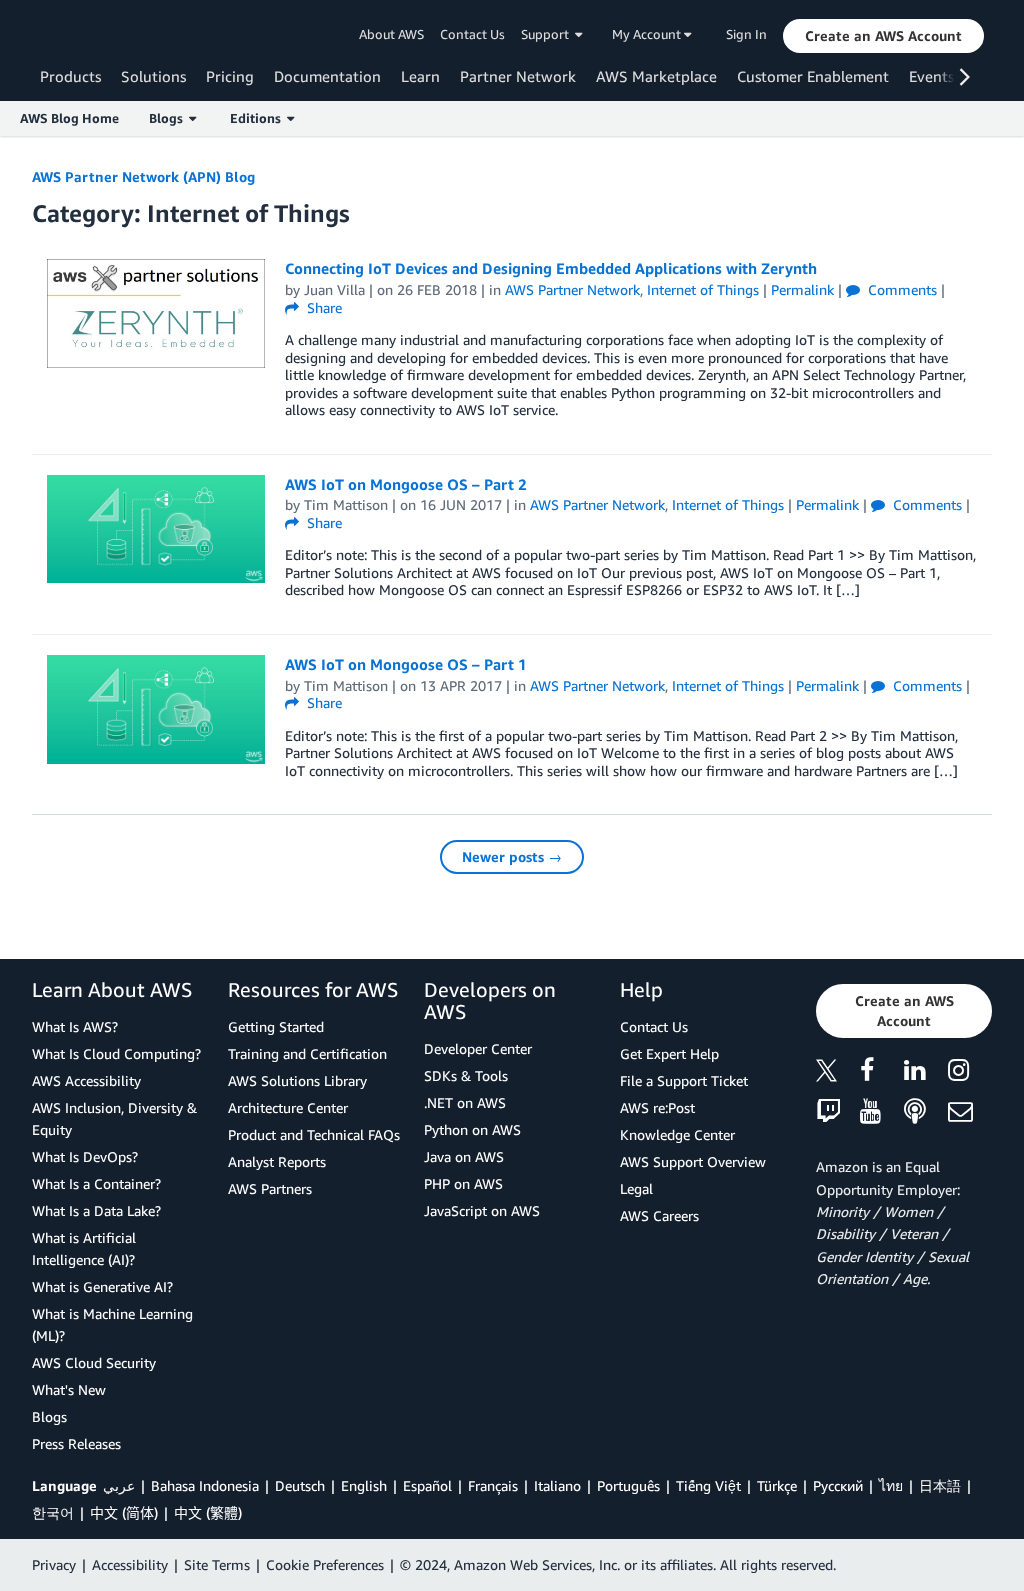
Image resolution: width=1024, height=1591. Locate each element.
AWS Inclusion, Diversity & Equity (114, 1118)
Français (493, 1485)
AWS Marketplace (656, 76)
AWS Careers (659, 1215)
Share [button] (322, 307)
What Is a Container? (96, 1183)
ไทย (891, 1485)
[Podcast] (926, 1112)
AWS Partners (270, 1188)
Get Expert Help (669, 1053)
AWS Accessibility (86, 1080)
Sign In (746, 34)
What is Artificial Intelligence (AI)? (84, 1248)
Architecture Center (288, 1107)
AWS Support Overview (693, 1161)
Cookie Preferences (325, 1564)
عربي (119, 1485)
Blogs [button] (169, 118)
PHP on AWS (463, 1183)
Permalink (802, 289)
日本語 (940, 1485)
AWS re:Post (657, 1107)
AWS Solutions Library (297, 1080)
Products (70, 76)
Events (931, 76)
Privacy (54, 1564)
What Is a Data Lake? (96, 1210)
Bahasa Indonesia (205, 1485)
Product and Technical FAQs (314, 1134)
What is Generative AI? (102, 1286)
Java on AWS (464, 1156)
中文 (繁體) (208, 1512)
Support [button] (548, 34)
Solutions (153, 76)
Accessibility (130, 1564)
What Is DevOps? (85, 1156)
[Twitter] (838, 1073)
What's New (69, 1389)
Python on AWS (472, 1129)
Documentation (327, 76)
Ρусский (838, 1485)
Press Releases (76, 1443)
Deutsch (300, 1485)
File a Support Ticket (684, 1080)
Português (628, 1485)
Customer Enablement (813, 76)
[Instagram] (970, 1073)
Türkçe (777, 1485)
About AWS (391, 34)
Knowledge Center (677, 1134)
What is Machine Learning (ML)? (112, 1324)
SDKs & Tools (466, 1075)
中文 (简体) (124, 1512)
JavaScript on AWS (482, 1210)
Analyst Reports (277, 1161)
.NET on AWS (465, 1102)
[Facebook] (882, 1073)
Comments (900, 289)
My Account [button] (648, 34)
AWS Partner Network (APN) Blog (143, 176)
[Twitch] (838, 1112)
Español (427, 1485)
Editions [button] (258, 118)
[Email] (970, 1112)
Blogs (49, 1416)
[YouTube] (882, 1112)
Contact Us (472, 34)
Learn (420, 76)
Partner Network (518, 76)
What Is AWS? (75, 1026)
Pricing (230, 76)
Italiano (557, 1485)
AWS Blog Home (69, 118)
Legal (636, 1188)
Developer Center (478, 1048)
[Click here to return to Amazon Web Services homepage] (69, 35)
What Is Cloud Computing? (116, 1053)
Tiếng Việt (708, 1485)
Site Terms (217, 1564)
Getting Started (276, 1026)
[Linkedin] (926, 1073)
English (364, 1485)
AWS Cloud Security (94, 1362)
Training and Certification (307, 1053)
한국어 (53, 1512)
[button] (883, 36)
